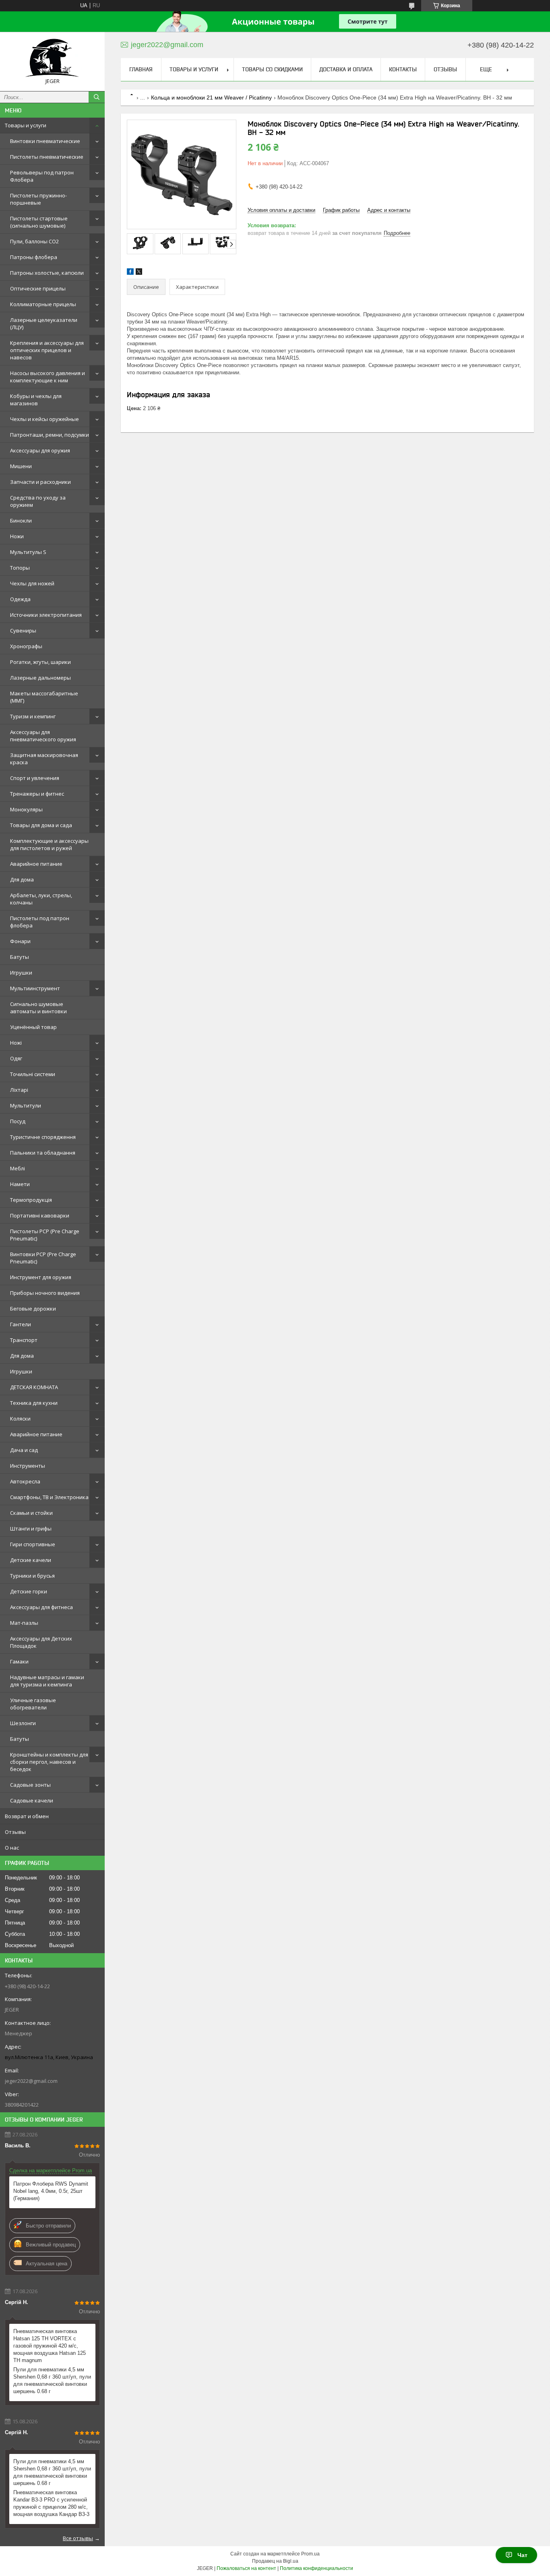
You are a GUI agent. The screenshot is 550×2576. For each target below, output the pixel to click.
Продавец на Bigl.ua (275, 2561)
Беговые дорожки (33, 1309)
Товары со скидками (272, 69)
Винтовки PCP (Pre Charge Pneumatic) (43, 1258)
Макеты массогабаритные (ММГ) (44, 697)
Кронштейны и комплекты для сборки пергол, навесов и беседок (49, 1762)
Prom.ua (310, 2554)
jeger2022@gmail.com (31, 2081)
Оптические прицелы (38, 288)
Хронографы (26, 646)
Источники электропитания (46, 615)
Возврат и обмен (27, 1816)
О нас (12, 1848)
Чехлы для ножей (32, 583)
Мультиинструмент (35, 988)
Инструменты (28, 1466)
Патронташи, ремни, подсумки (50, 435)
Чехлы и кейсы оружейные (44, 419)
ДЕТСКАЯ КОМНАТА (34, 1387)
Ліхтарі (19, 1090)
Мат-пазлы (24, 1623)
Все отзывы (78, 2538)
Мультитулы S (28, 552)
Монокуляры (26, 809)
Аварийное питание (36, 864)
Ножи (17, 536)
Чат (522, 2555)
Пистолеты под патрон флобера (40, 922)
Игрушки (21, 973)
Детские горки (29, 1591)
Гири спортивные (33, 1544)
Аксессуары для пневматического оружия (43, 736)
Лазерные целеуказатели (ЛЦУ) (44, 324)
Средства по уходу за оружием (38, 501)
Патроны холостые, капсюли (47, 273)
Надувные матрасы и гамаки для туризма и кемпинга (47, 1681)
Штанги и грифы (31, 1529)
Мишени (21, 466)
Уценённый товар (33, 1027)
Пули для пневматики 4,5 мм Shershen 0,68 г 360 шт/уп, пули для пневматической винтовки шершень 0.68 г (52, 2380)
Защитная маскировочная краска (44, 759)
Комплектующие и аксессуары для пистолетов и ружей (49, 844)
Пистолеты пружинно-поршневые (38, 199)
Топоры (20, 568)
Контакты (403, 69)
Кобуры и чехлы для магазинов (36, 400)
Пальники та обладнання (43, 1153)
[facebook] (130, 273)
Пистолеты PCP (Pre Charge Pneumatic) (45, 1235)
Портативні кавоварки (40, 1215)
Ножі (16, 1043)
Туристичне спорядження (43, 1137)
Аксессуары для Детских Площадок (41, 1642)
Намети (20, 1184)
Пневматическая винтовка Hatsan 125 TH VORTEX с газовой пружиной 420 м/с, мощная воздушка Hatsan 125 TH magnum (50, 2346)
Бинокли (21, 521)
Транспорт (24, 1340)
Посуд (18, 1121)
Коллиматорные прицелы (43, 304)
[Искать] (97, 97)
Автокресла (25, 1481)
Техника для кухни (34, 1403)
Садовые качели (32, 1800)
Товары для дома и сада (41, 825)
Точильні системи (33, 1074)
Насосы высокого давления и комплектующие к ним (48, 377)
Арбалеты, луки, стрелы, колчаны (41, 899)
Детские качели (31, 1560)
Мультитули (26, 1105)
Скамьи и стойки (31, 1513)
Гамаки (19, 1661)
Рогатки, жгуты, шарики (40, 662)
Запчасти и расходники (40, 482)
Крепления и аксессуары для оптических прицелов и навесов (47, 350)
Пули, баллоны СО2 (34, 241)
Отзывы (15, 1832)
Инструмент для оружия (41, 1277)
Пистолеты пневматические (47, 157)
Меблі (18, 1168)
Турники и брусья (32, 1576)
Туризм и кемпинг (33, 716)
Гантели (21, 1324)
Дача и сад (24, 1450)
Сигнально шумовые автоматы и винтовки (38, 1008)
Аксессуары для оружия (40, 450)
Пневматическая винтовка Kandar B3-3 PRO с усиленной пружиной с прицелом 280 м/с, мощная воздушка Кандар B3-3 (51, 2503)
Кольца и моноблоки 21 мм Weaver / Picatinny (211, 97)
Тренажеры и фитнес (37, 794)
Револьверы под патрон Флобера (42, 176)
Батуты (20, 957)
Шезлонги (23, 1723)
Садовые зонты (30, 1785)
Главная (141, 69)
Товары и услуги (26, 125)
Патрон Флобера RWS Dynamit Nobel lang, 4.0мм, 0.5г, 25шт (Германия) (51, 2191)
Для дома (22, 879)
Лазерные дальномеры (40, 678)
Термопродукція (31, 1200)
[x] (139, 273)
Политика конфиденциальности (316, 2568)
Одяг (16, 1058)
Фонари (20, 941)
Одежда (20, 599)
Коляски (20, 1419)
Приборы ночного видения (45, 1293)
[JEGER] (52, 58)
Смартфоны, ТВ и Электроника (49, 1497)
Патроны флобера (34, 257)
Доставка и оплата (346, 69)
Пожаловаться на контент (246, 2568)
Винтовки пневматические (45, 141)
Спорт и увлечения (35, 778)
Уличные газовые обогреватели (33, 1704)
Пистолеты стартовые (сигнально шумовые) (39, 222)
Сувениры (23, 631)
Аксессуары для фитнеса (41, 1607)
